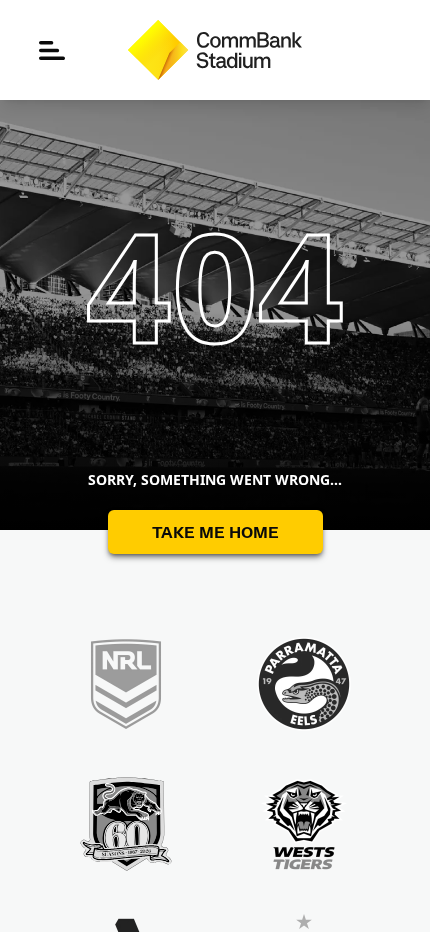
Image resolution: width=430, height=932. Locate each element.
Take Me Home (215, 531)
